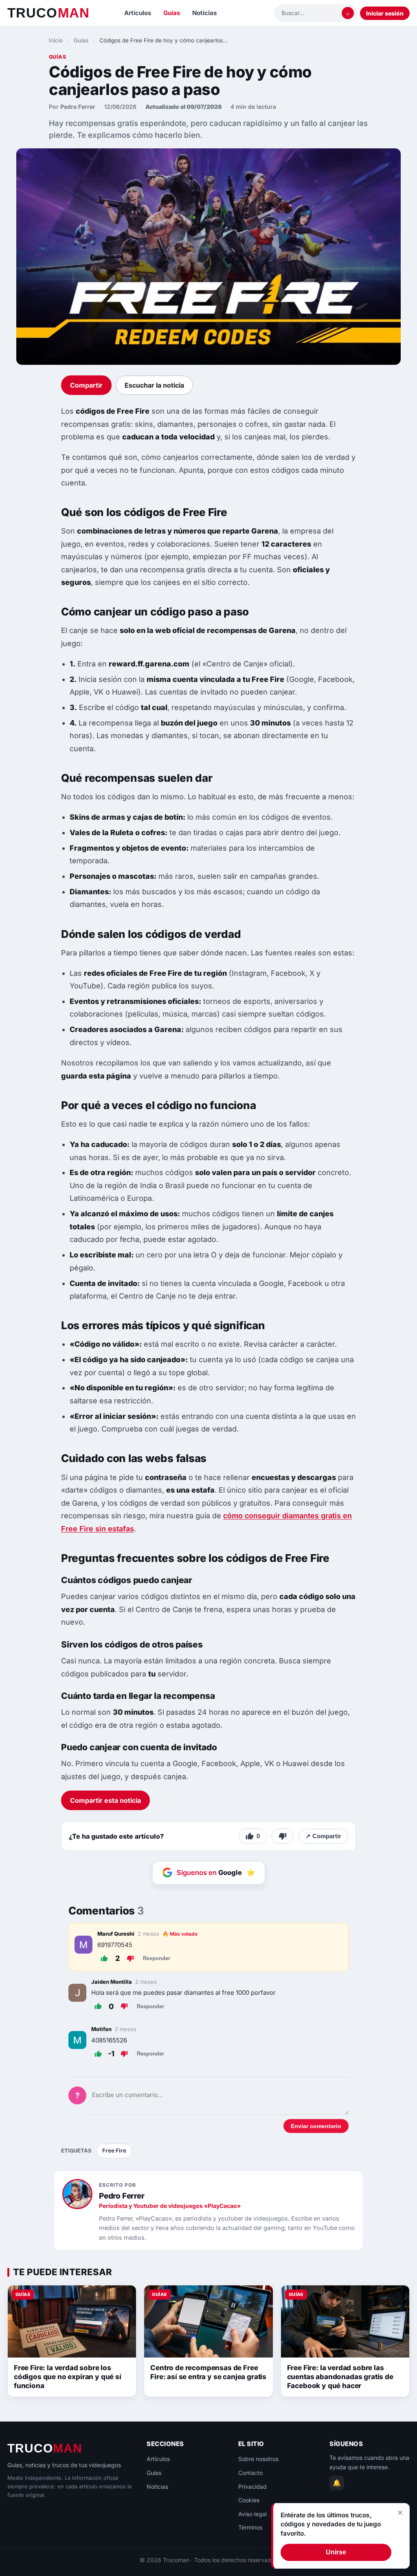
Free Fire (114, 2150)
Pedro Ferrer (78, 107)
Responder (157, 1958)
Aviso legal (252, 2514)
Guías (172, 13)
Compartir (86, 385)
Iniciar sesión (385, 13)
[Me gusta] (104, 1958)
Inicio (56, 40)
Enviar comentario (316, 2126)
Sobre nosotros (258, 2459)
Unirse (336, 2552)
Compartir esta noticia (105, 1800)
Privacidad (252, 2487)
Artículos (138, 13)
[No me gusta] (283, 1836)
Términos (250, 2527)
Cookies (249, 2500)
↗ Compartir (323, 1836)
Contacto (250, 2473)
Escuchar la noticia (154, 385)
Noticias (204, 13)
